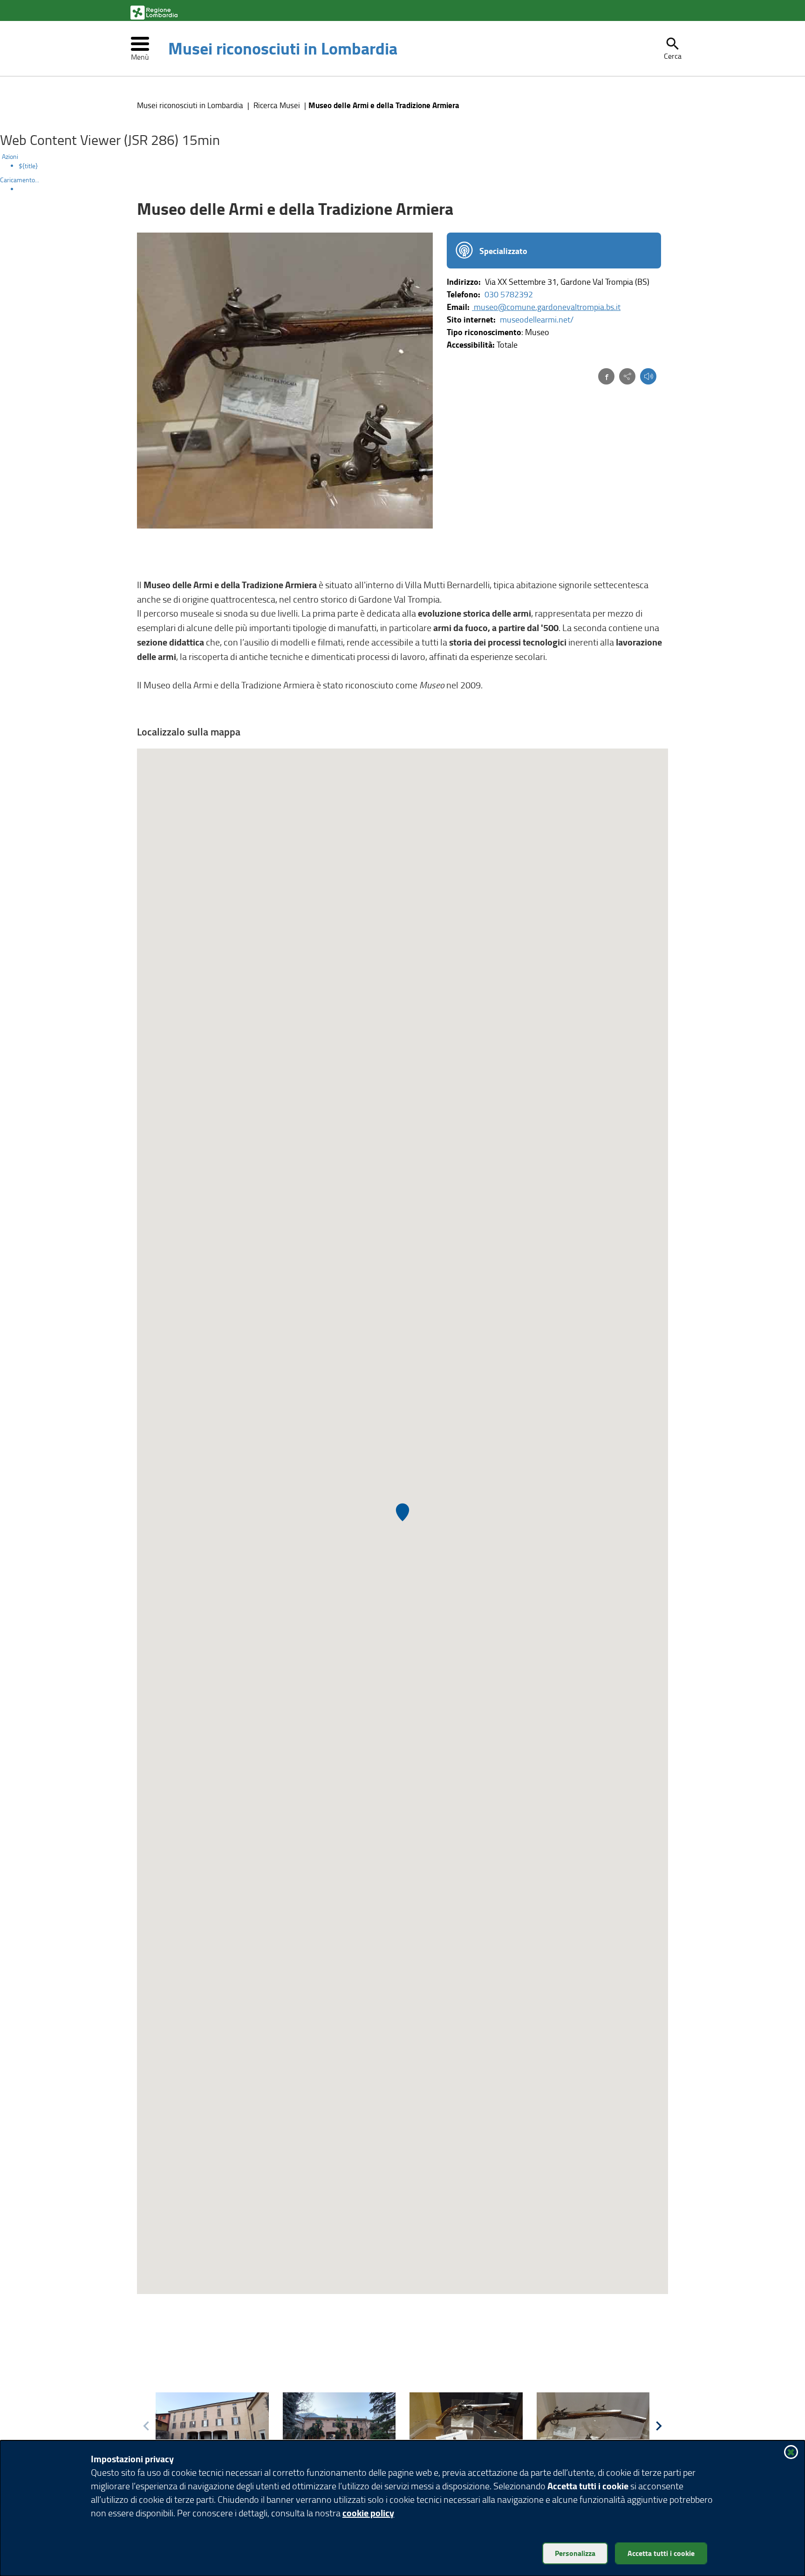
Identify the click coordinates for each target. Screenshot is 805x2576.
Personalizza (575, 2553)
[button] (673, 48)
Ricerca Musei (277, 105)
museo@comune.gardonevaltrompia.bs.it (546, 307)
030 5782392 (509, 294)
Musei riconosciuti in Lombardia (283, 48)
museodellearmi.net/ (537, 319)
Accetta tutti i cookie (661, 2553)
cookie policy (368, 2513)
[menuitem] (412, 166)
